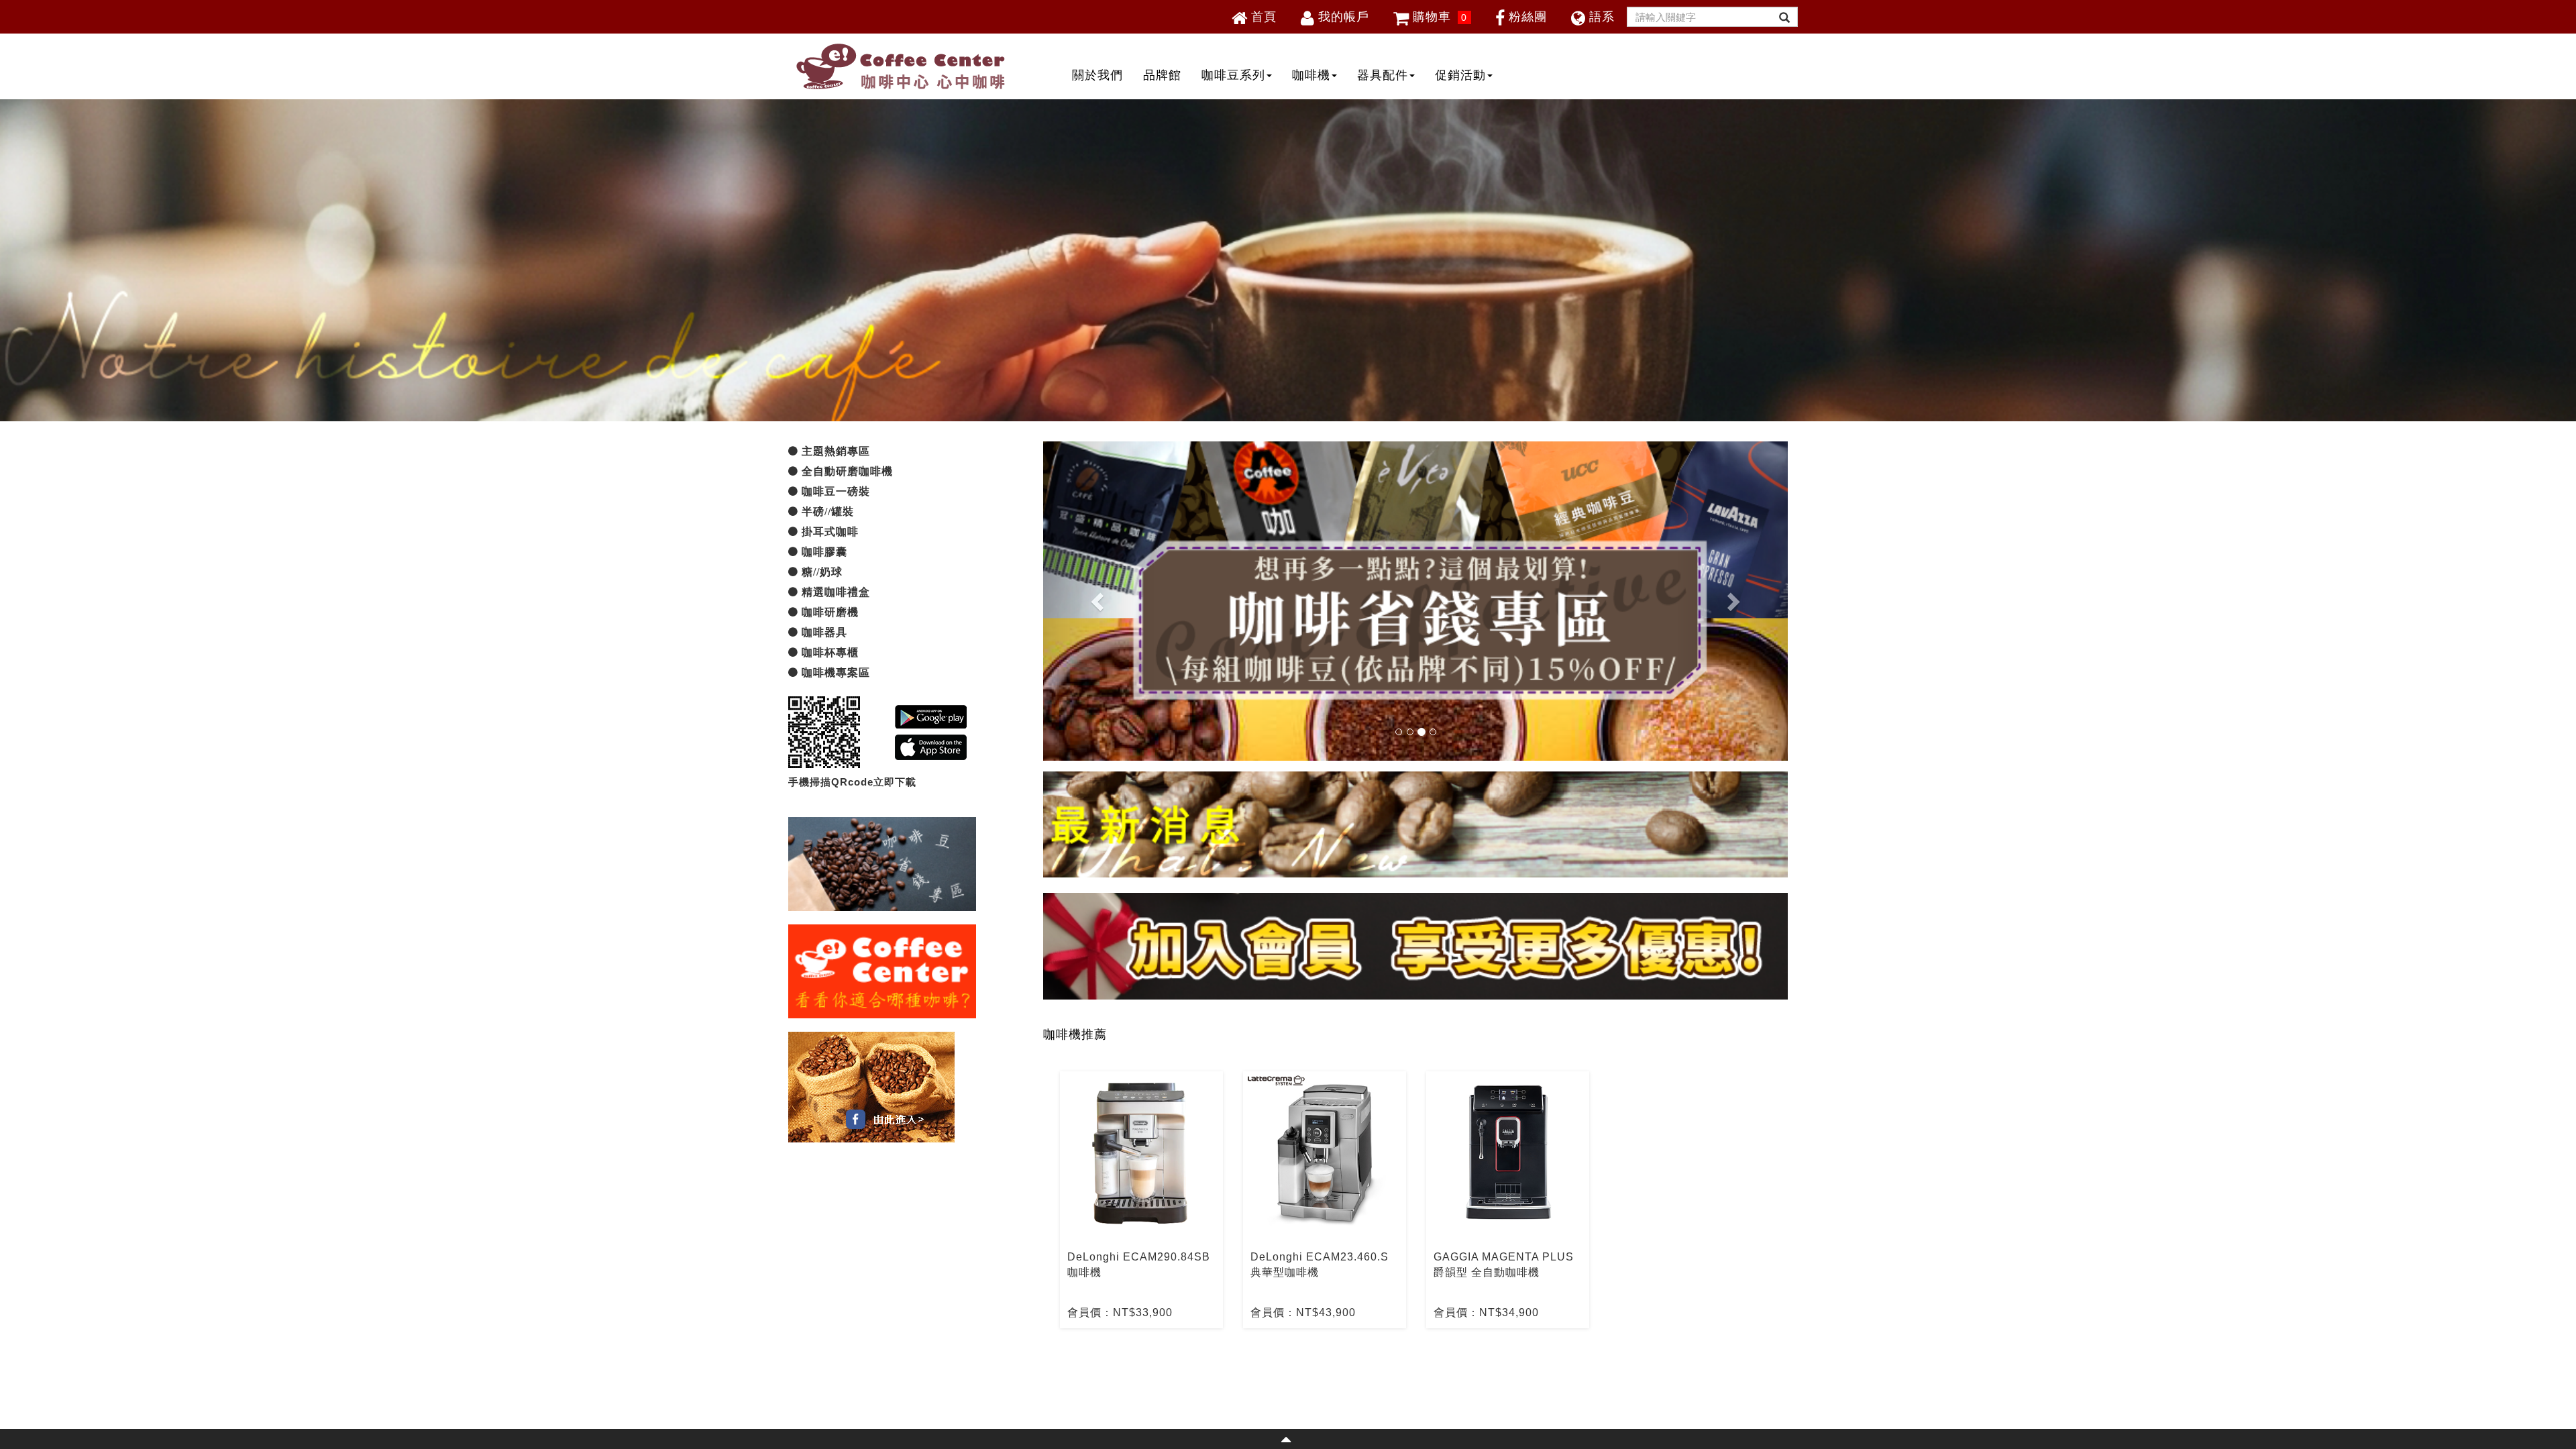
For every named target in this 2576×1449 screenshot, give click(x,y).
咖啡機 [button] (1311, 75)
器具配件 (1383, 75)
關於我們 (1097, 75)
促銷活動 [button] (1460, 75)
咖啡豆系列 (1233, 75)
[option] (1141, 1200)
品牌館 (1162, 75)
